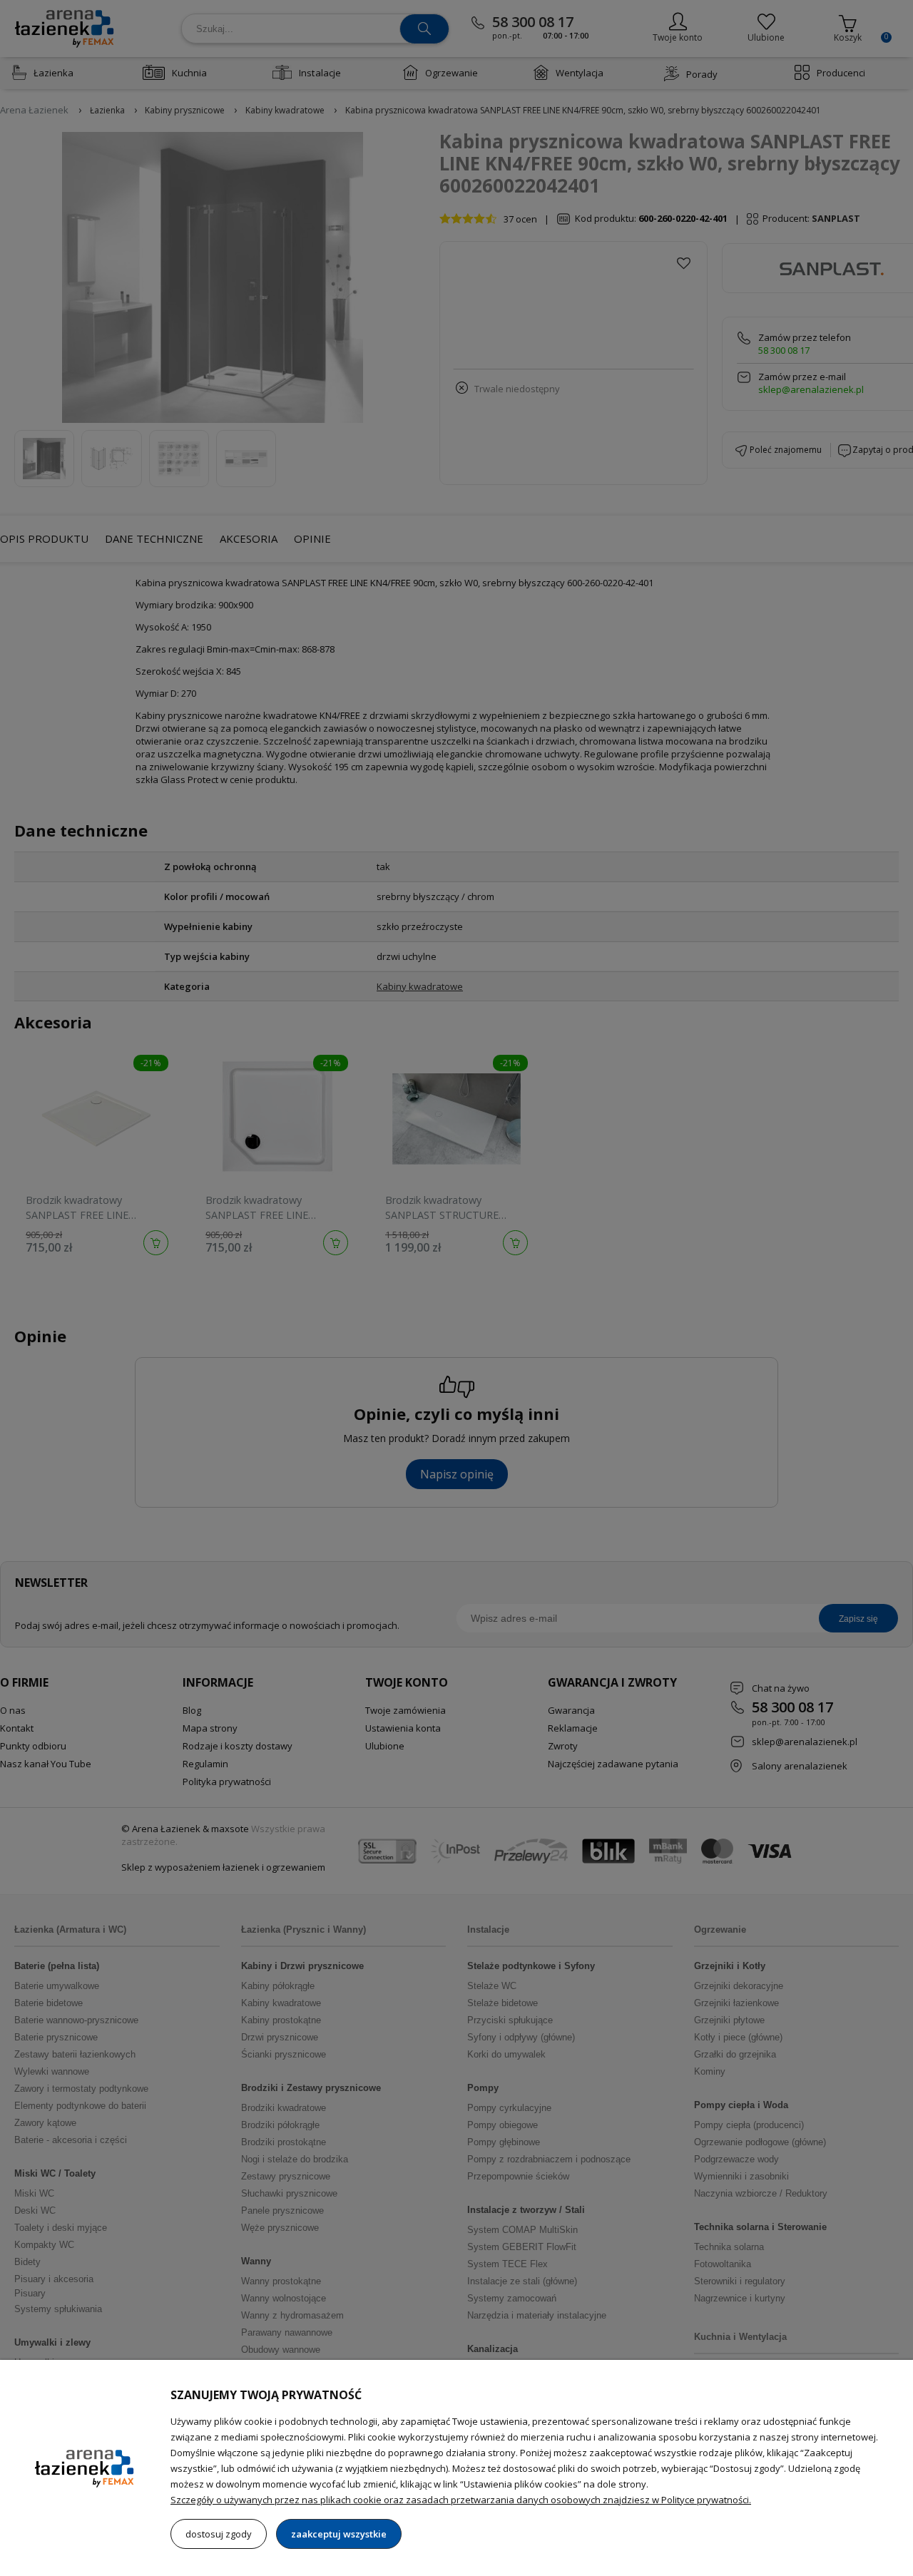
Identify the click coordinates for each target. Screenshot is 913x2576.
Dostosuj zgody (219, 2534)
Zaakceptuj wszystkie (339, 2534)
